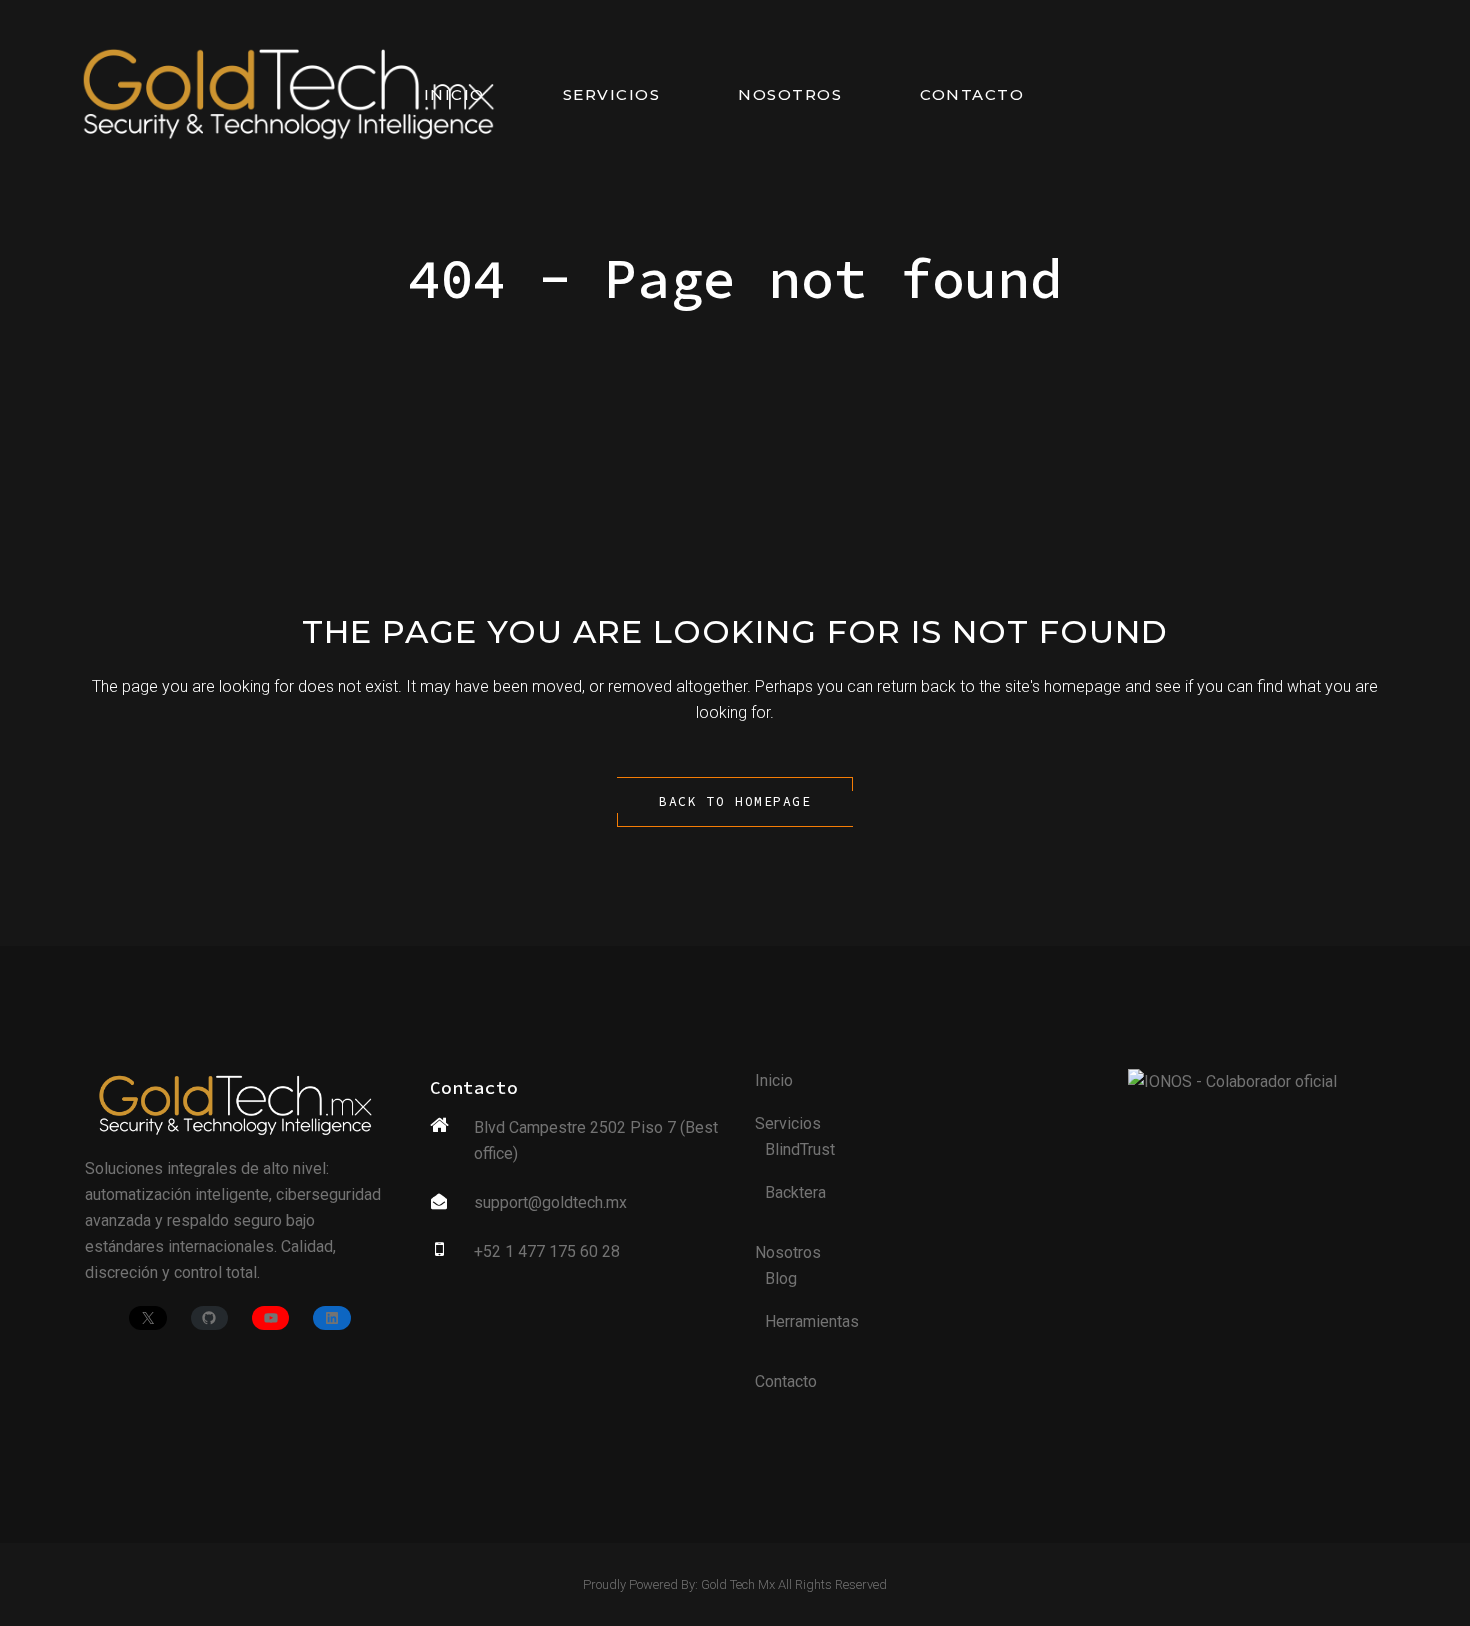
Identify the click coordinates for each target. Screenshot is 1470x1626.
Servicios (788, 1123)
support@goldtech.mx (550, 1202)
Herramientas (812, 1321)
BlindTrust (800, 1149)
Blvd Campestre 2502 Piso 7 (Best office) (596, 1140)
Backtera (795, 1192)
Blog (781, 1278)
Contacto (786, 1381)
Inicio (774, 1080)
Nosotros (788, 1252)
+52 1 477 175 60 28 (547, 1251)
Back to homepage (735, 801)
